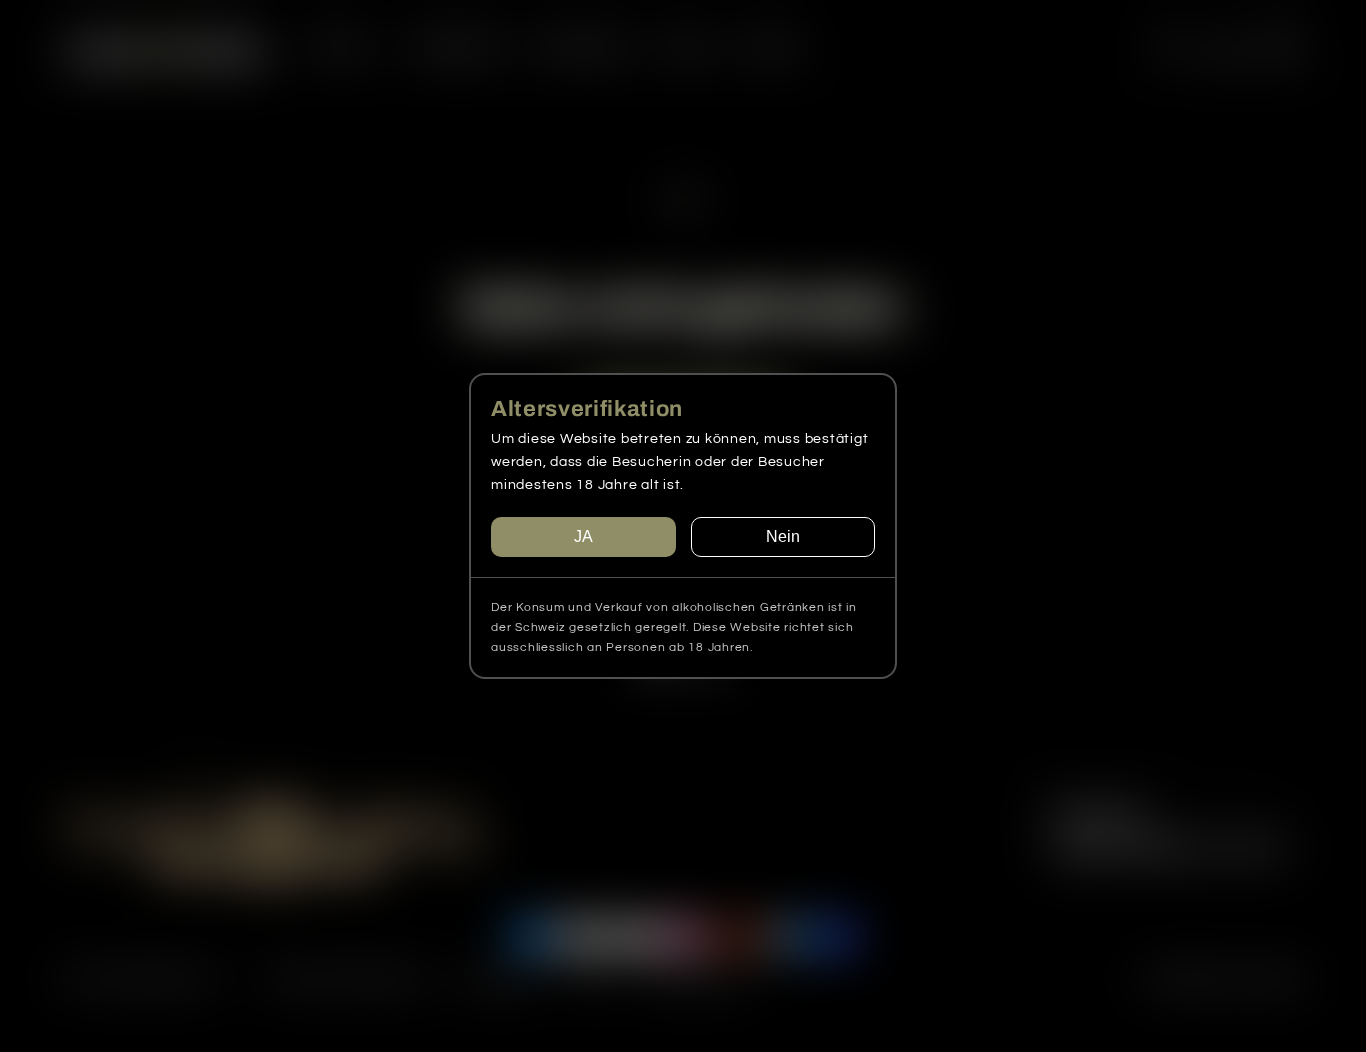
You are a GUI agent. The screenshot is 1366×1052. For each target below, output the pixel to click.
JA (583, 536)
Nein (783, 536)
